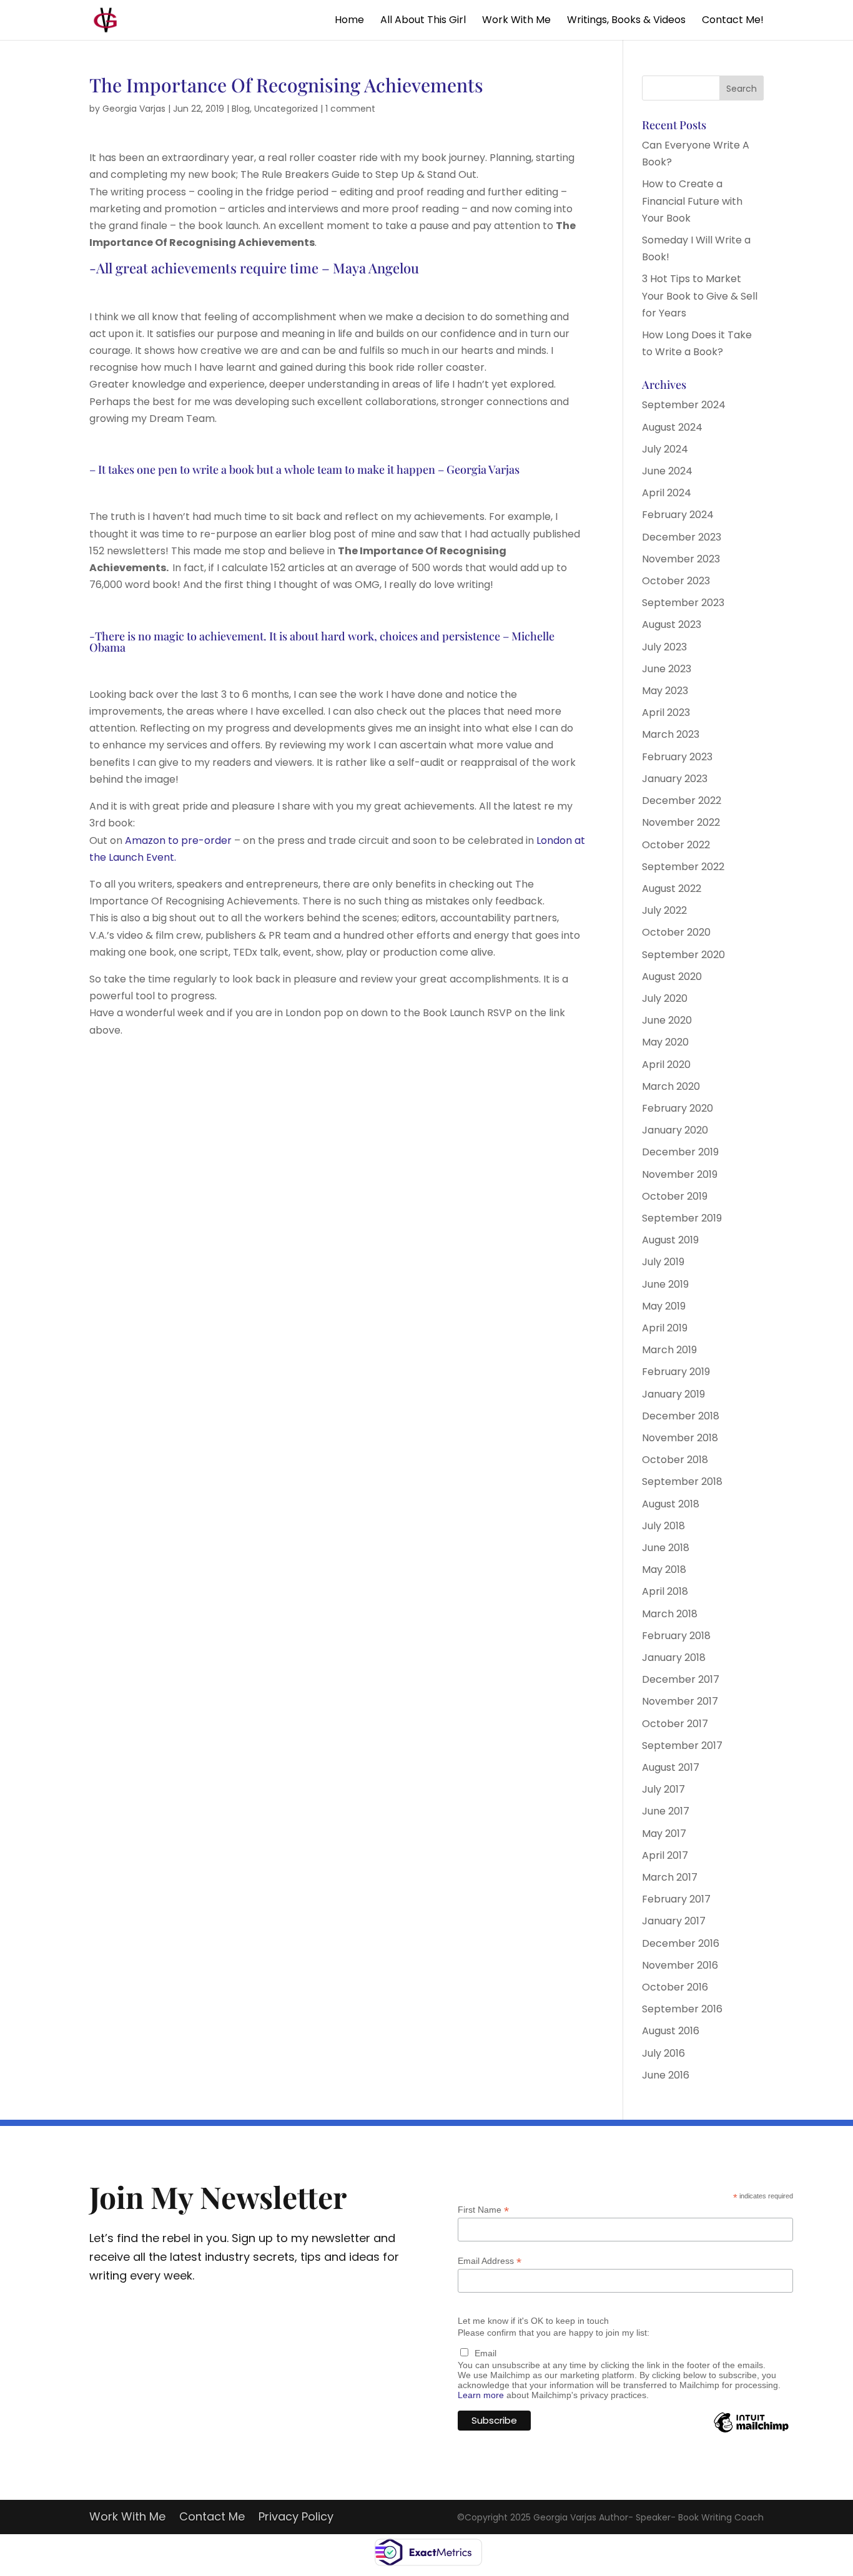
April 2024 (667, 493)
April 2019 (665, 1328)
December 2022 (682, 801)
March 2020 (671, 1086)
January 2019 (673, 1394)
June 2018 (666, 1548)
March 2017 (670, 1877)
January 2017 (674, 1921)
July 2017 (663, 1789)
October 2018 (675, 1460)
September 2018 (682, 1481)
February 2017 (676, 1899)
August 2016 (671, 2031)
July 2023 (664, 647)
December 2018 (681, 1416)
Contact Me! (733, 21)
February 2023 (677, 757)
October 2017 (675, 1724)
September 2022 (683, 867)
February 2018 (676, 1636)
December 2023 (682, 537)
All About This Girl (423, 21)
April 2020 (666, 1065)
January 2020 (675, 1130)
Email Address (490, 2261)
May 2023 (665, 691)
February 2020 (678, 1108)
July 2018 (663, 1526)
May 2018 (664, 1570)
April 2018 (665, 1591)
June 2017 (666, 1811)
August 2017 (671, 1767)
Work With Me (516, 21)
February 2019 (676, 1372)
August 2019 (670, 1240)
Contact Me (212, 2518)
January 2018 (674, 1658)
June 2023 (667, 669)
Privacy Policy (296, 2518)
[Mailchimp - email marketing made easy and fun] (751, 2432)
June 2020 (667, 1020)
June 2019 (665, 1284)
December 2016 (681, 1943)
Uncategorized (286, 109)
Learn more (481, 2395)
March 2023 (671, 734)
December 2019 (680, 1152)
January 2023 (675, 779)
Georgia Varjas (134, 109)
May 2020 (665, 1042)
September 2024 (684, 405)
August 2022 (672, 889)
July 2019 (663, 1262)
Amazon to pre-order (177, 840)
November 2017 (680, 1701)
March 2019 (669, 1350)
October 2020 (676, 932)
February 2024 (678, 515)
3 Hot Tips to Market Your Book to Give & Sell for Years (700, 296)
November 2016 (680, 1965)
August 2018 (671, 1504)
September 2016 (682, 2009)
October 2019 (675, 1196)
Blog (241, 109)
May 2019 (664, 1306)
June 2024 (667, 471)
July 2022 (664, 910)
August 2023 (672, 624)
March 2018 (670, 1614)
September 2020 (683, 955)
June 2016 (666, 2075)
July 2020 (665, 998)
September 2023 (683, 603)
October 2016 (675, 1987)
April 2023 (666, 713)
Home (349, 21)
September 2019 (682, 1218)
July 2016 (663, 2053)
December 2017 (681, 1679)
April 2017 (665, 1855)
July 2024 (665, 449)
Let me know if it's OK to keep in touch (533, 2321)
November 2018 (680, 1438)
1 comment (350, 109)
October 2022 (676, 845)
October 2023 (676, 581)
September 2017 (682, 1746)
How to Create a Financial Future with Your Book (692, 201)
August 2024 (672, 427)
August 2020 (672, 977)
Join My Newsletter (218, 2196)
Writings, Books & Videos (626, 21)
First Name (483, 2210)
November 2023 (681, 559)
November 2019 (680, 1174)
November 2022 (681, 822)
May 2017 (664, 1834)
